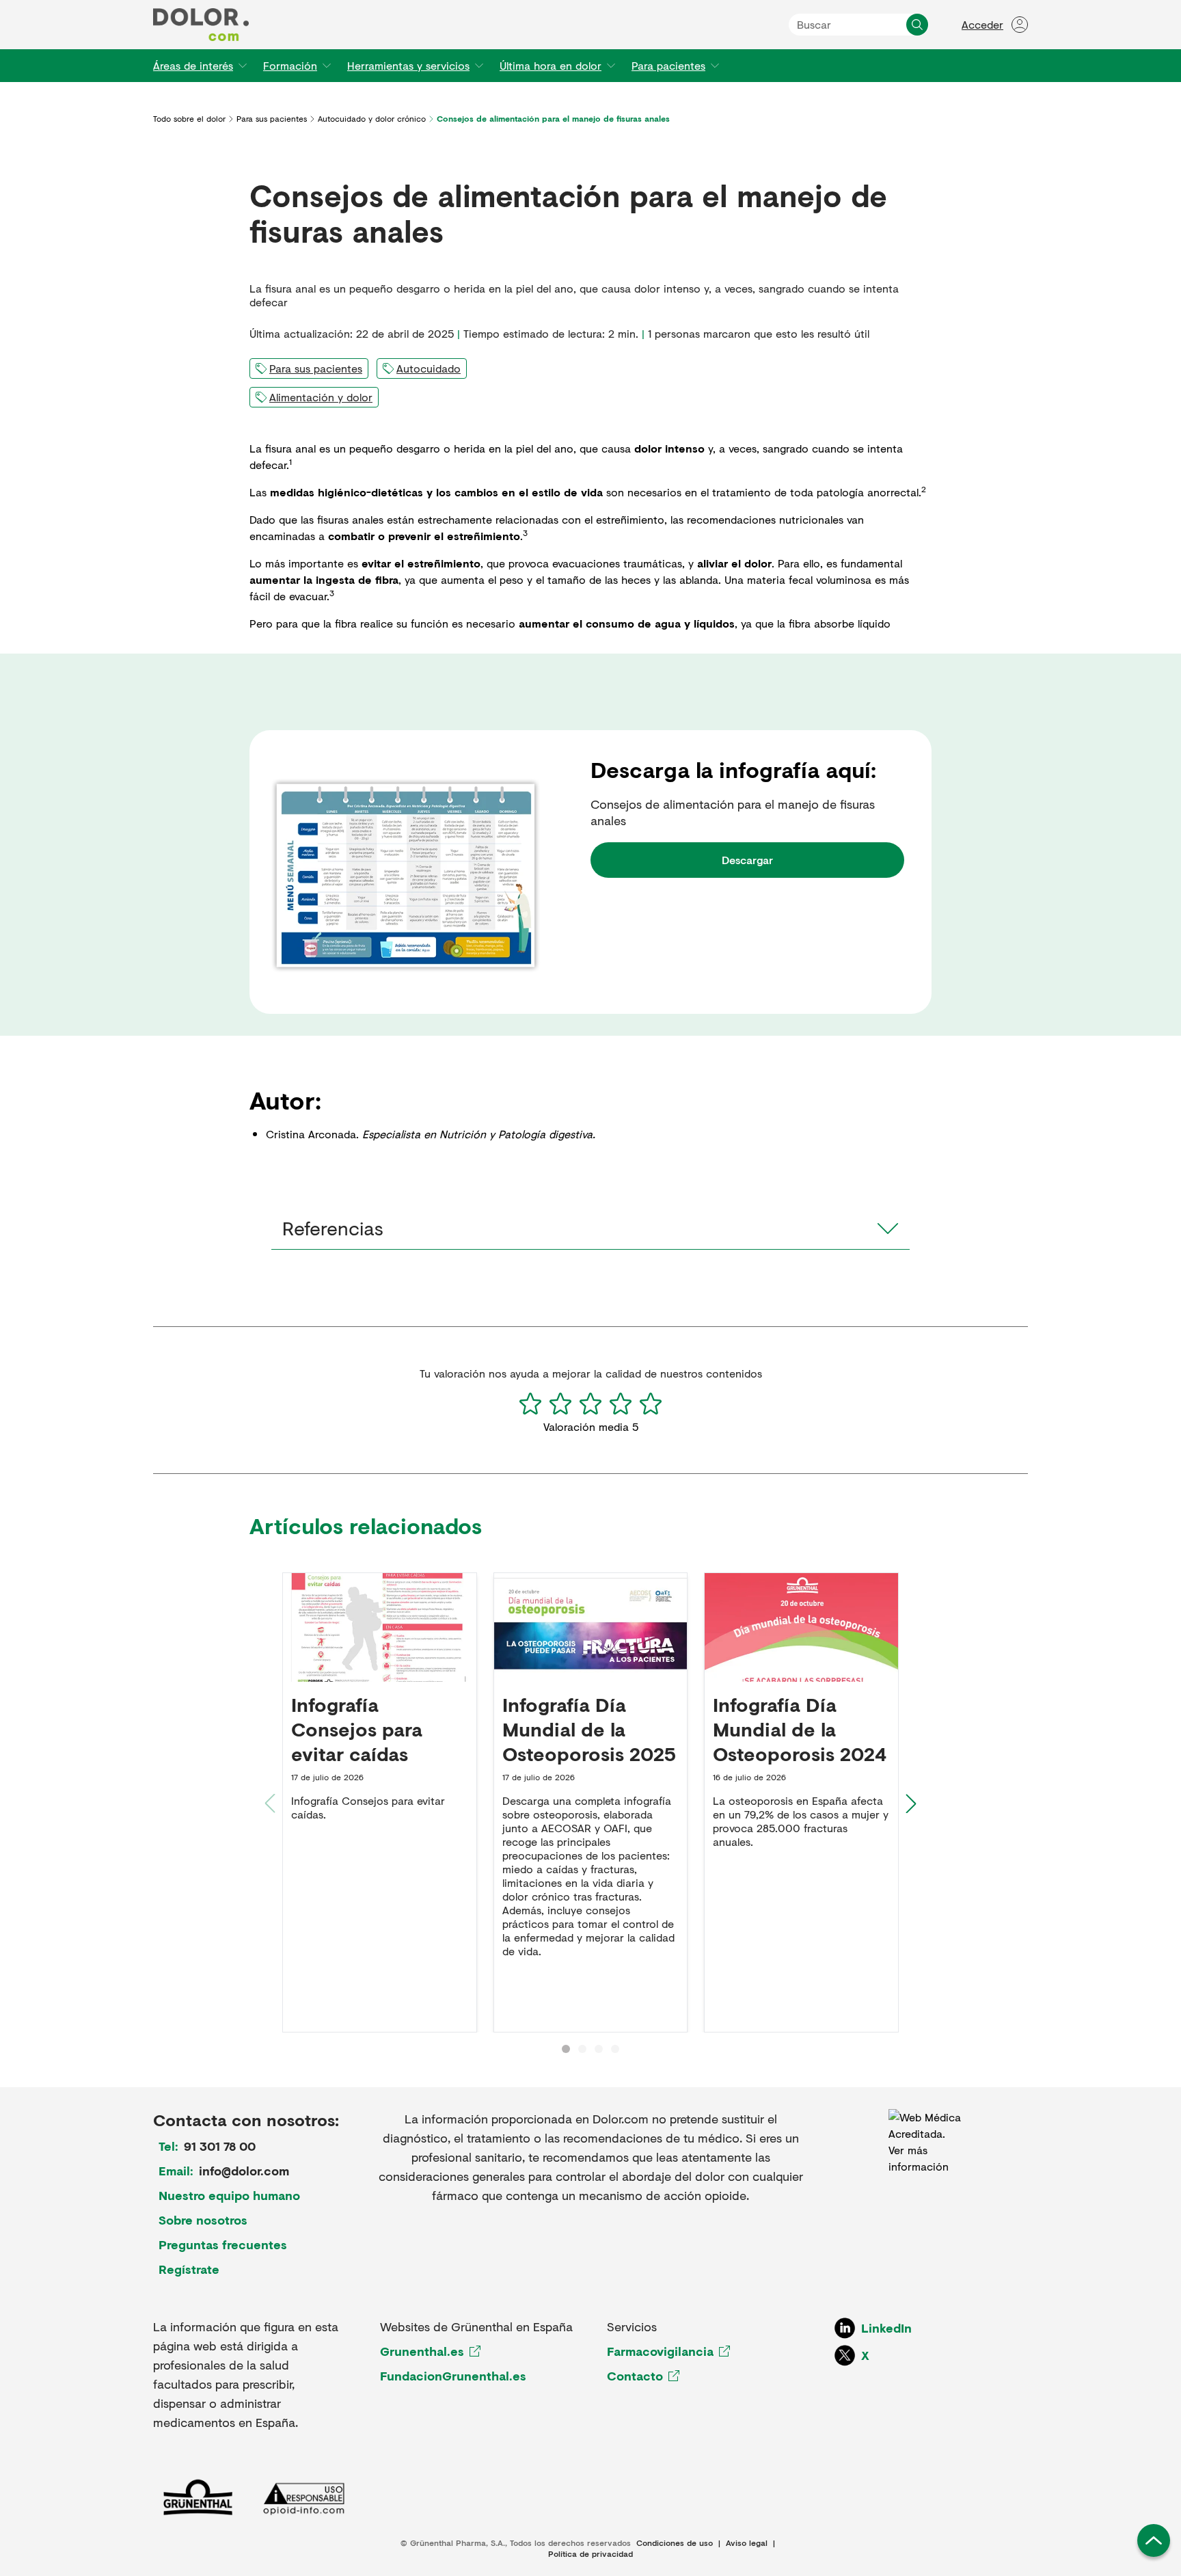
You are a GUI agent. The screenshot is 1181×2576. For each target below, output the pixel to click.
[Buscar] (917, 25)
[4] (621, 1404)
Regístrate (189, 2269)
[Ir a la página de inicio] (201, 25)
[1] (530, 1404)
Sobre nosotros (203, 2220)
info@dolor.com (244, 2171)
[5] (651, 1404)
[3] (590, 1404)
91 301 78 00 (220, 2146)
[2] (560, 1404)
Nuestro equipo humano (229, 2195)
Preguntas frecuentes (223, 2244)
